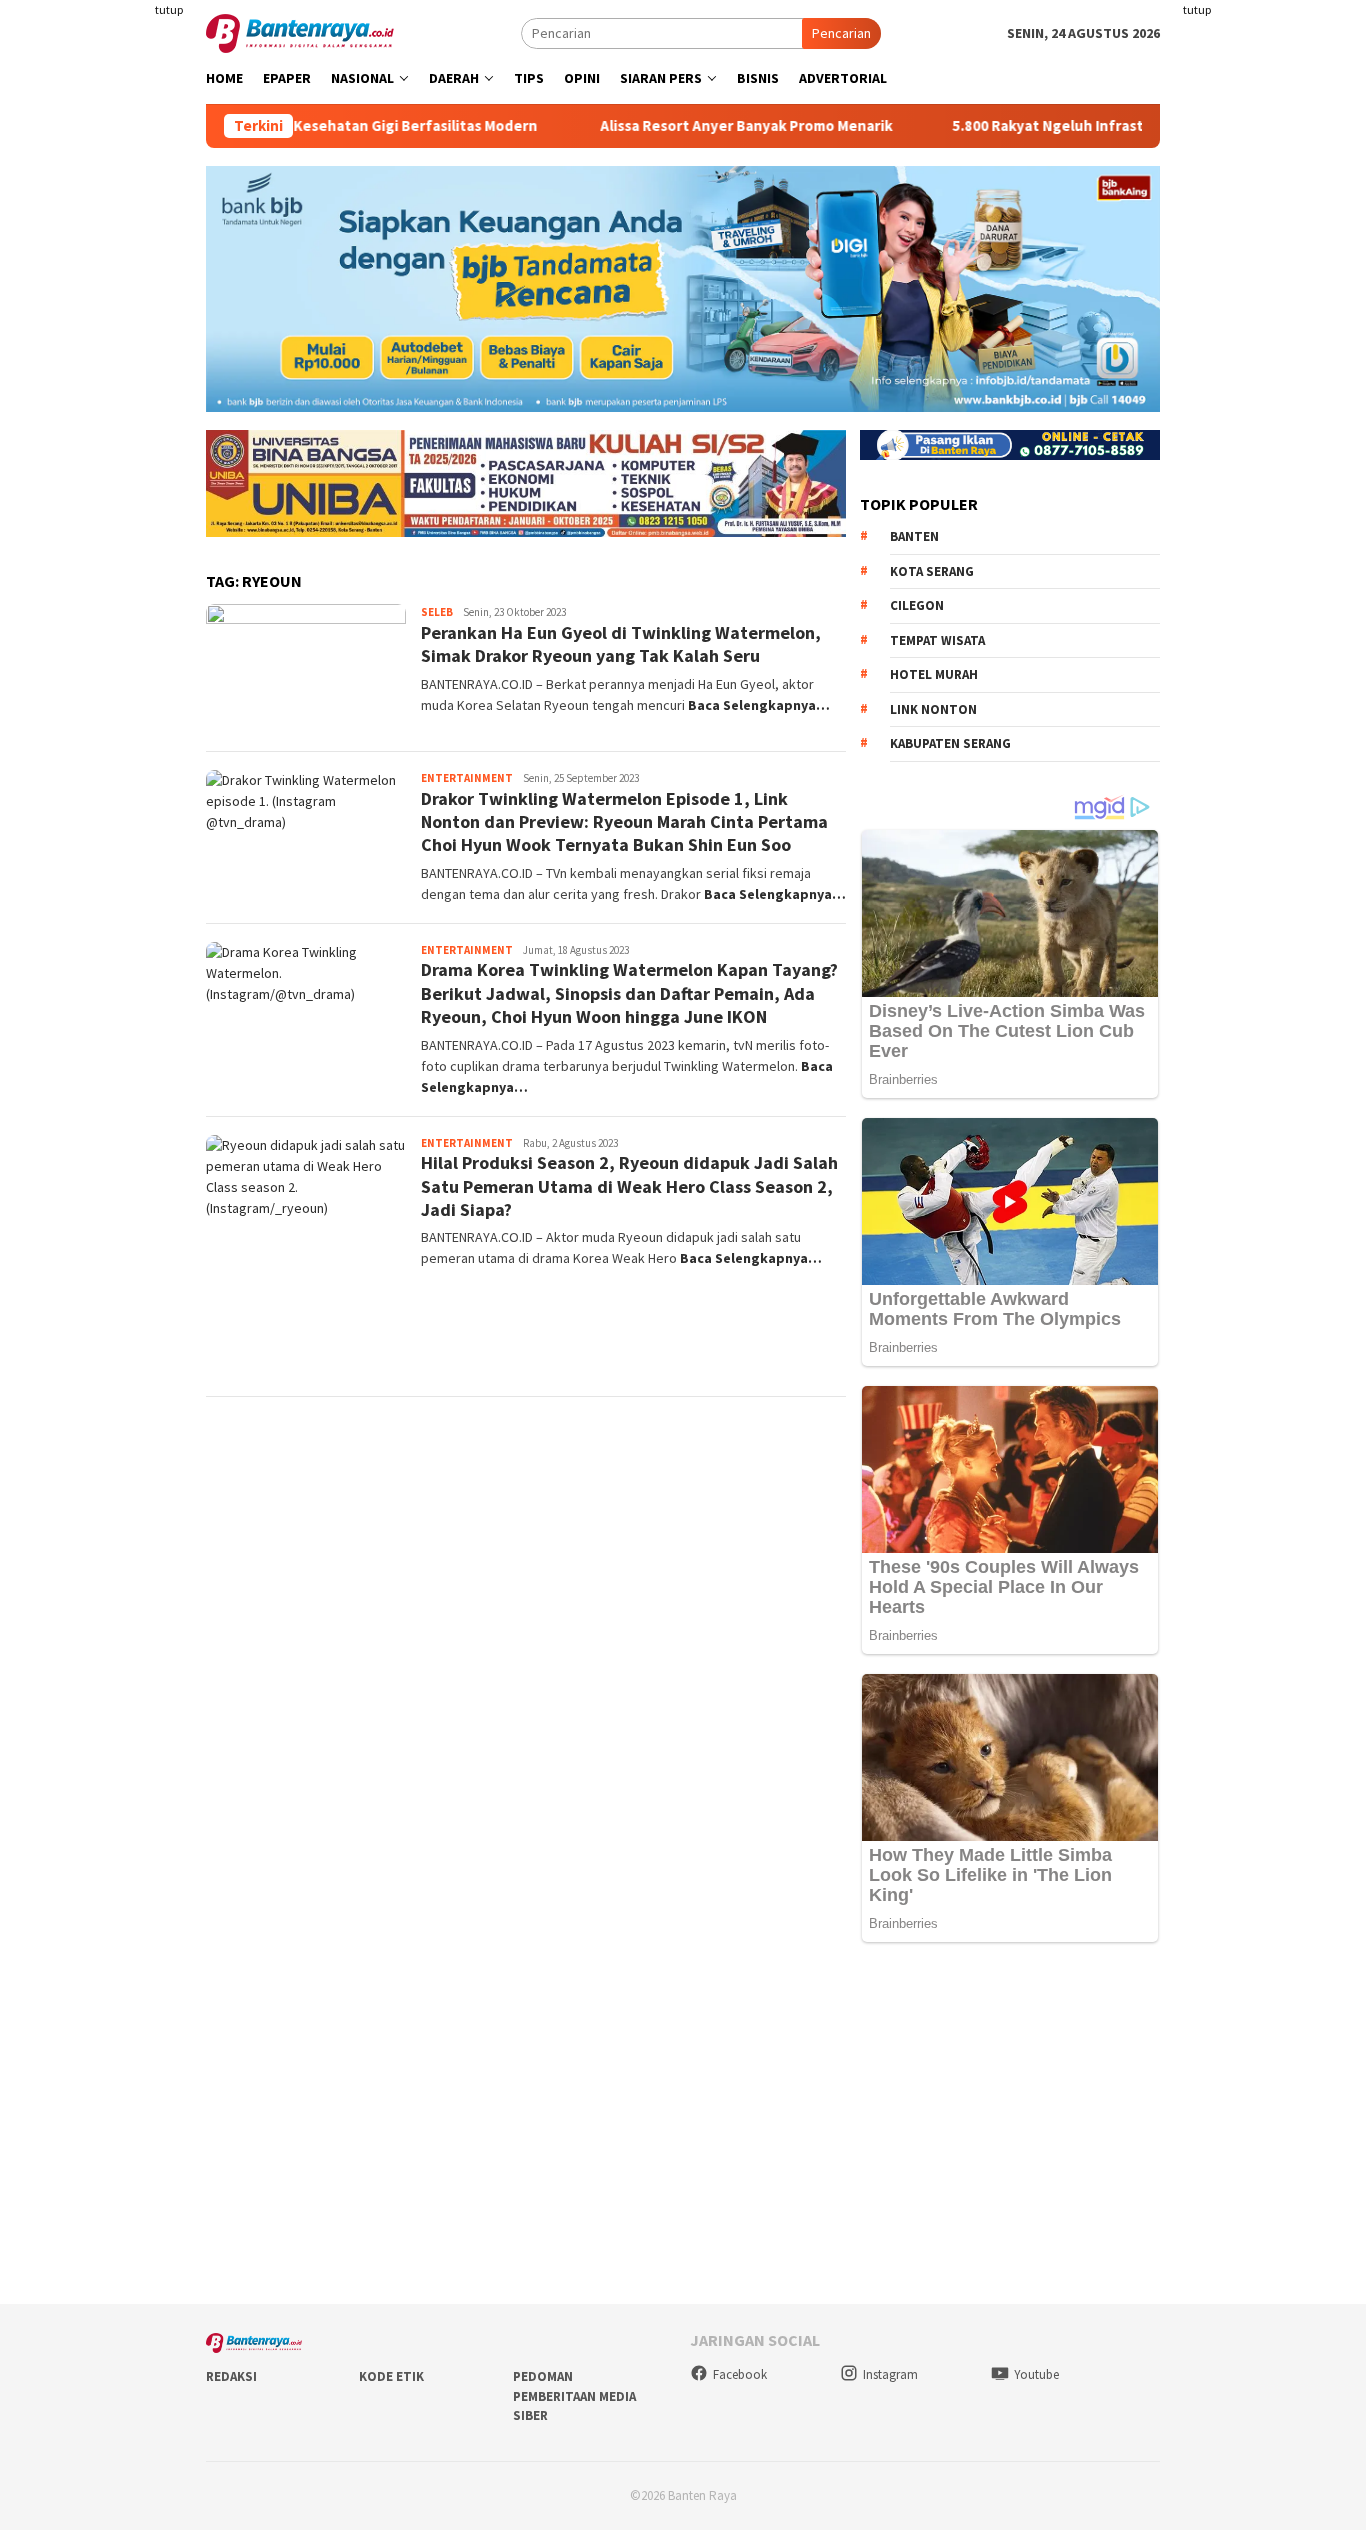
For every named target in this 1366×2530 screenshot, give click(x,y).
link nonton (933, 709)
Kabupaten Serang (950, 743)
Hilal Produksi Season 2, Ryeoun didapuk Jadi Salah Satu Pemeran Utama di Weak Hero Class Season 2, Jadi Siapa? (629, 1186)
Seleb (437, 612)
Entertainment (467, 778)
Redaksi (231, 2376)
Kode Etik (391, 2376)
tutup (169, 9)
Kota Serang (932, 571)
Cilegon (917, 605)
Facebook (740, 2374)
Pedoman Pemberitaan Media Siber (574, 2396)
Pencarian (841, 33)
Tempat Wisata (937, 640)
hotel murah (934, 674)
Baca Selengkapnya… (759, 705)
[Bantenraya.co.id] (300, 32)
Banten (914, 536)
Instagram (890, 2374)
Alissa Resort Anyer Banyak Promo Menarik (683, 126)
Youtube (1036, 2374)
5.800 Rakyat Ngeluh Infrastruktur (1006, 126)
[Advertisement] (1272, 300)
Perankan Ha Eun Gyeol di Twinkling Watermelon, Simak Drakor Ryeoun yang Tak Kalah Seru (621, 644)
